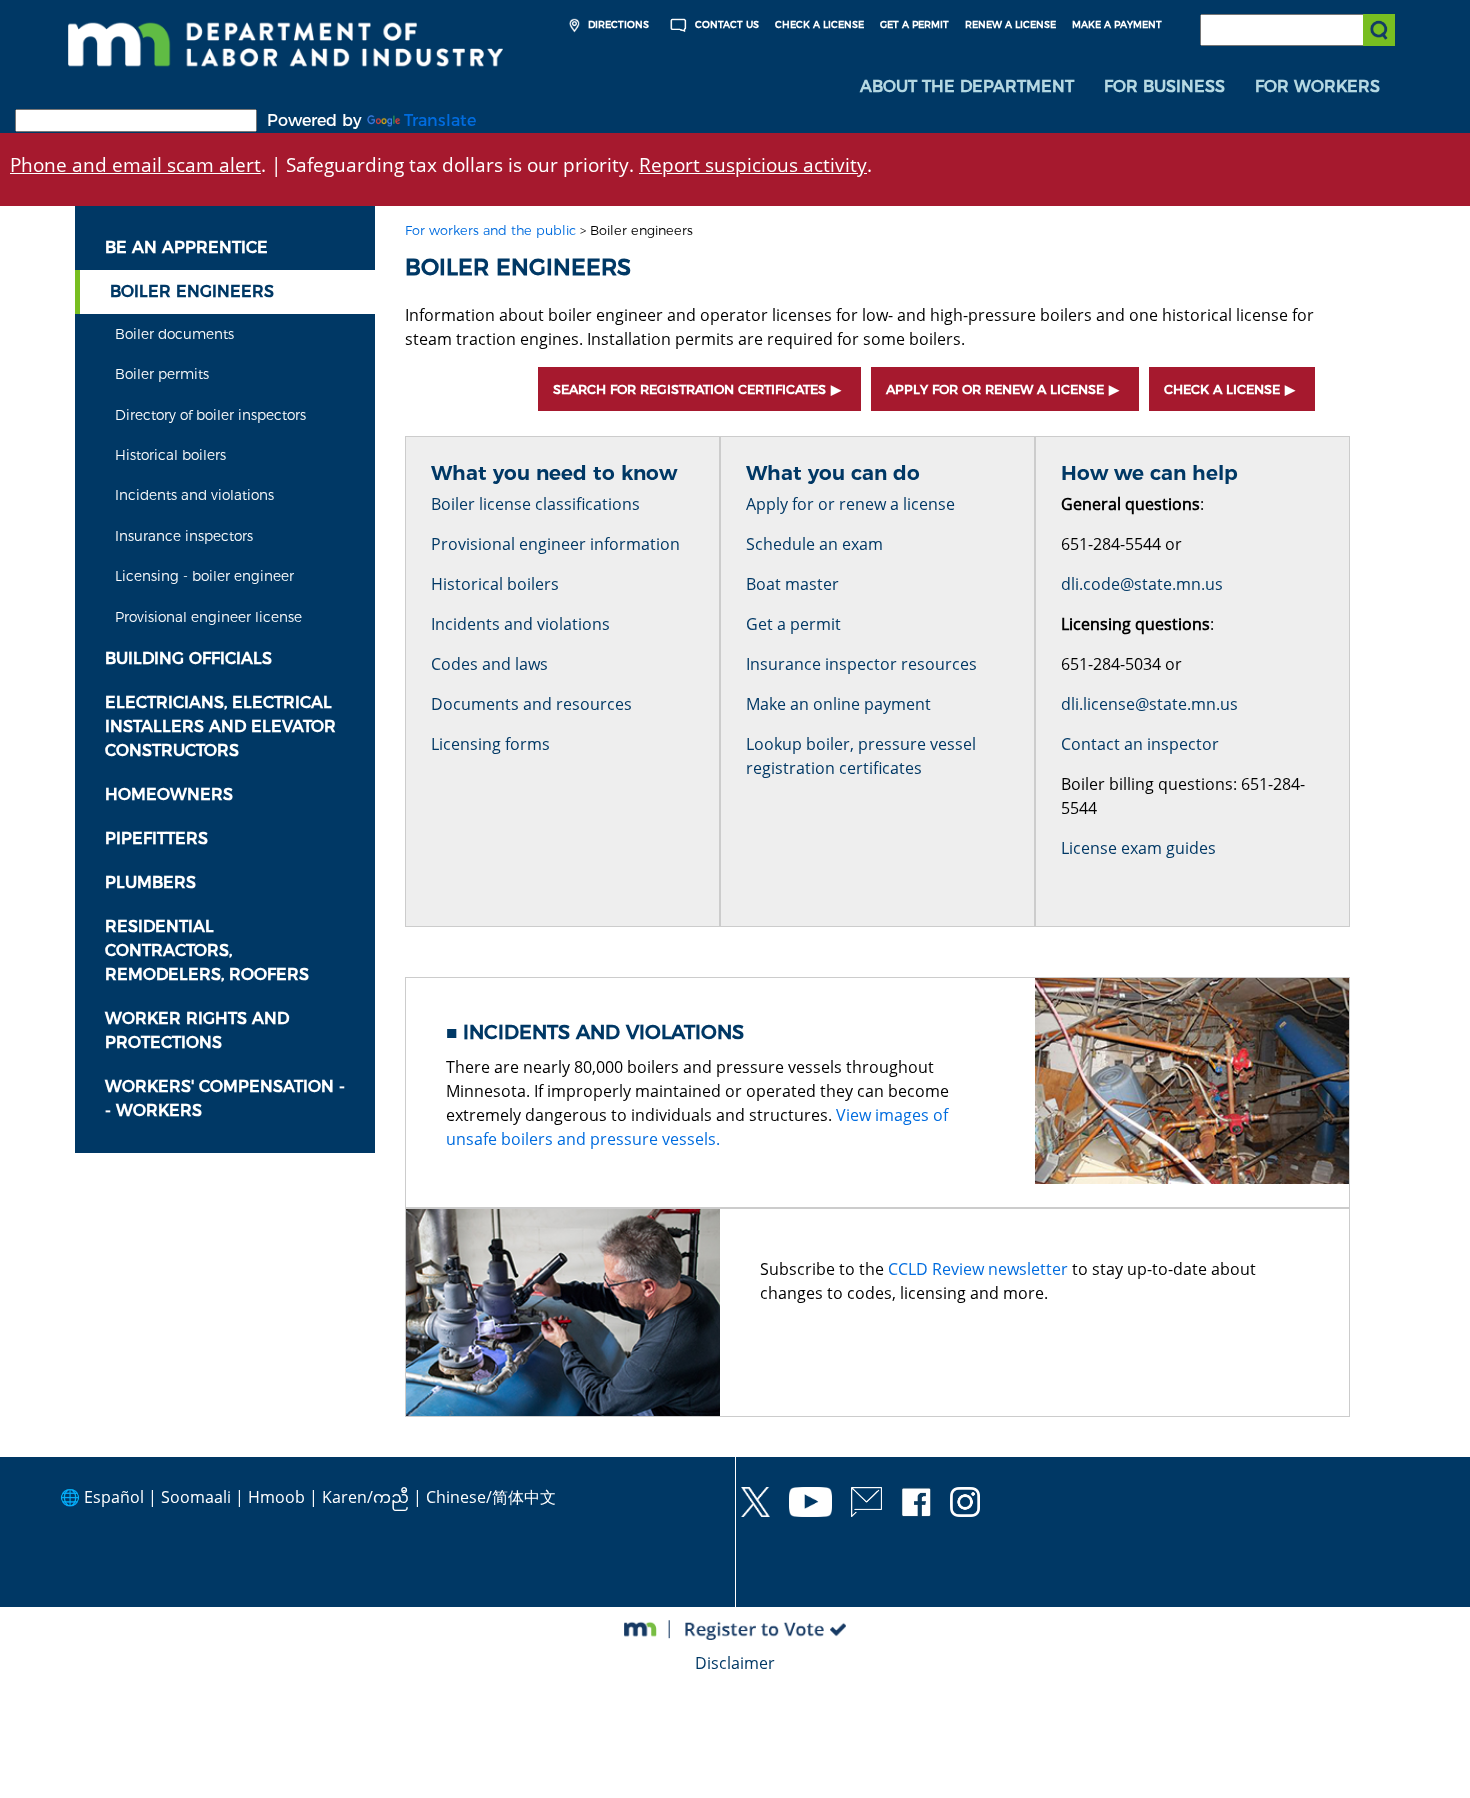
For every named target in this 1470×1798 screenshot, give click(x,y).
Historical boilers (170, 455)
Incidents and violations (194, 495)
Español (114, 1497)
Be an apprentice (186, 247)
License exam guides (1138, 848)
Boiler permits (162, 374)
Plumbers (150, 882)
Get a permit (793, 624)
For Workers (1317, 86)
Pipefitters (156, 838)
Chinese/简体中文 (491, 1497)
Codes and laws (489, 664)
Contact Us (725, 24)
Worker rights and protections (197, 1030)
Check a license (1222, 389)
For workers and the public (490, 230)
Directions (617, 24)
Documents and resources (531, 704)
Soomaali (196, 1497)
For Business (1164, 86)
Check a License (819, 24)
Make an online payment (838, 704)
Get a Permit (914, 24)
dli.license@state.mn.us (1149, 704)
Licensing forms (490, 744)
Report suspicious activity (753, 164)
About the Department (967, 86)
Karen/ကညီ (365, 1497)
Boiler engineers (192, 291)
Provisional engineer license (208, 617)
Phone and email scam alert (135, 164)
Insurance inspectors (184, 536)
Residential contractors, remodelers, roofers (207, 950)
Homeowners (169, 794)
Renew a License (1010, 24)
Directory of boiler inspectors (210, 415)
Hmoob (276, 1497)
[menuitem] (967, 87)
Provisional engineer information (555, 544)
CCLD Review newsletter (978, 1269)
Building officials (188, 658)
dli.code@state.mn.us (1142, 584)
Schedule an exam (814, 544)
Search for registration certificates (689, 389)
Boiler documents (174, 334)
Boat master (792, 584)
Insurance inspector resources (861, 664)
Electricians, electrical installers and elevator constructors (220, 726)
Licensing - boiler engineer (204, 576)
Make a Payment (1117, 24)
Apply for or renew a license (995, 389)
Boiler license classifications (535, 504)
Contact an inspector (1140, 744)
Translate (440, 120)
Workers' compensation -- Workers (225, 1098)
